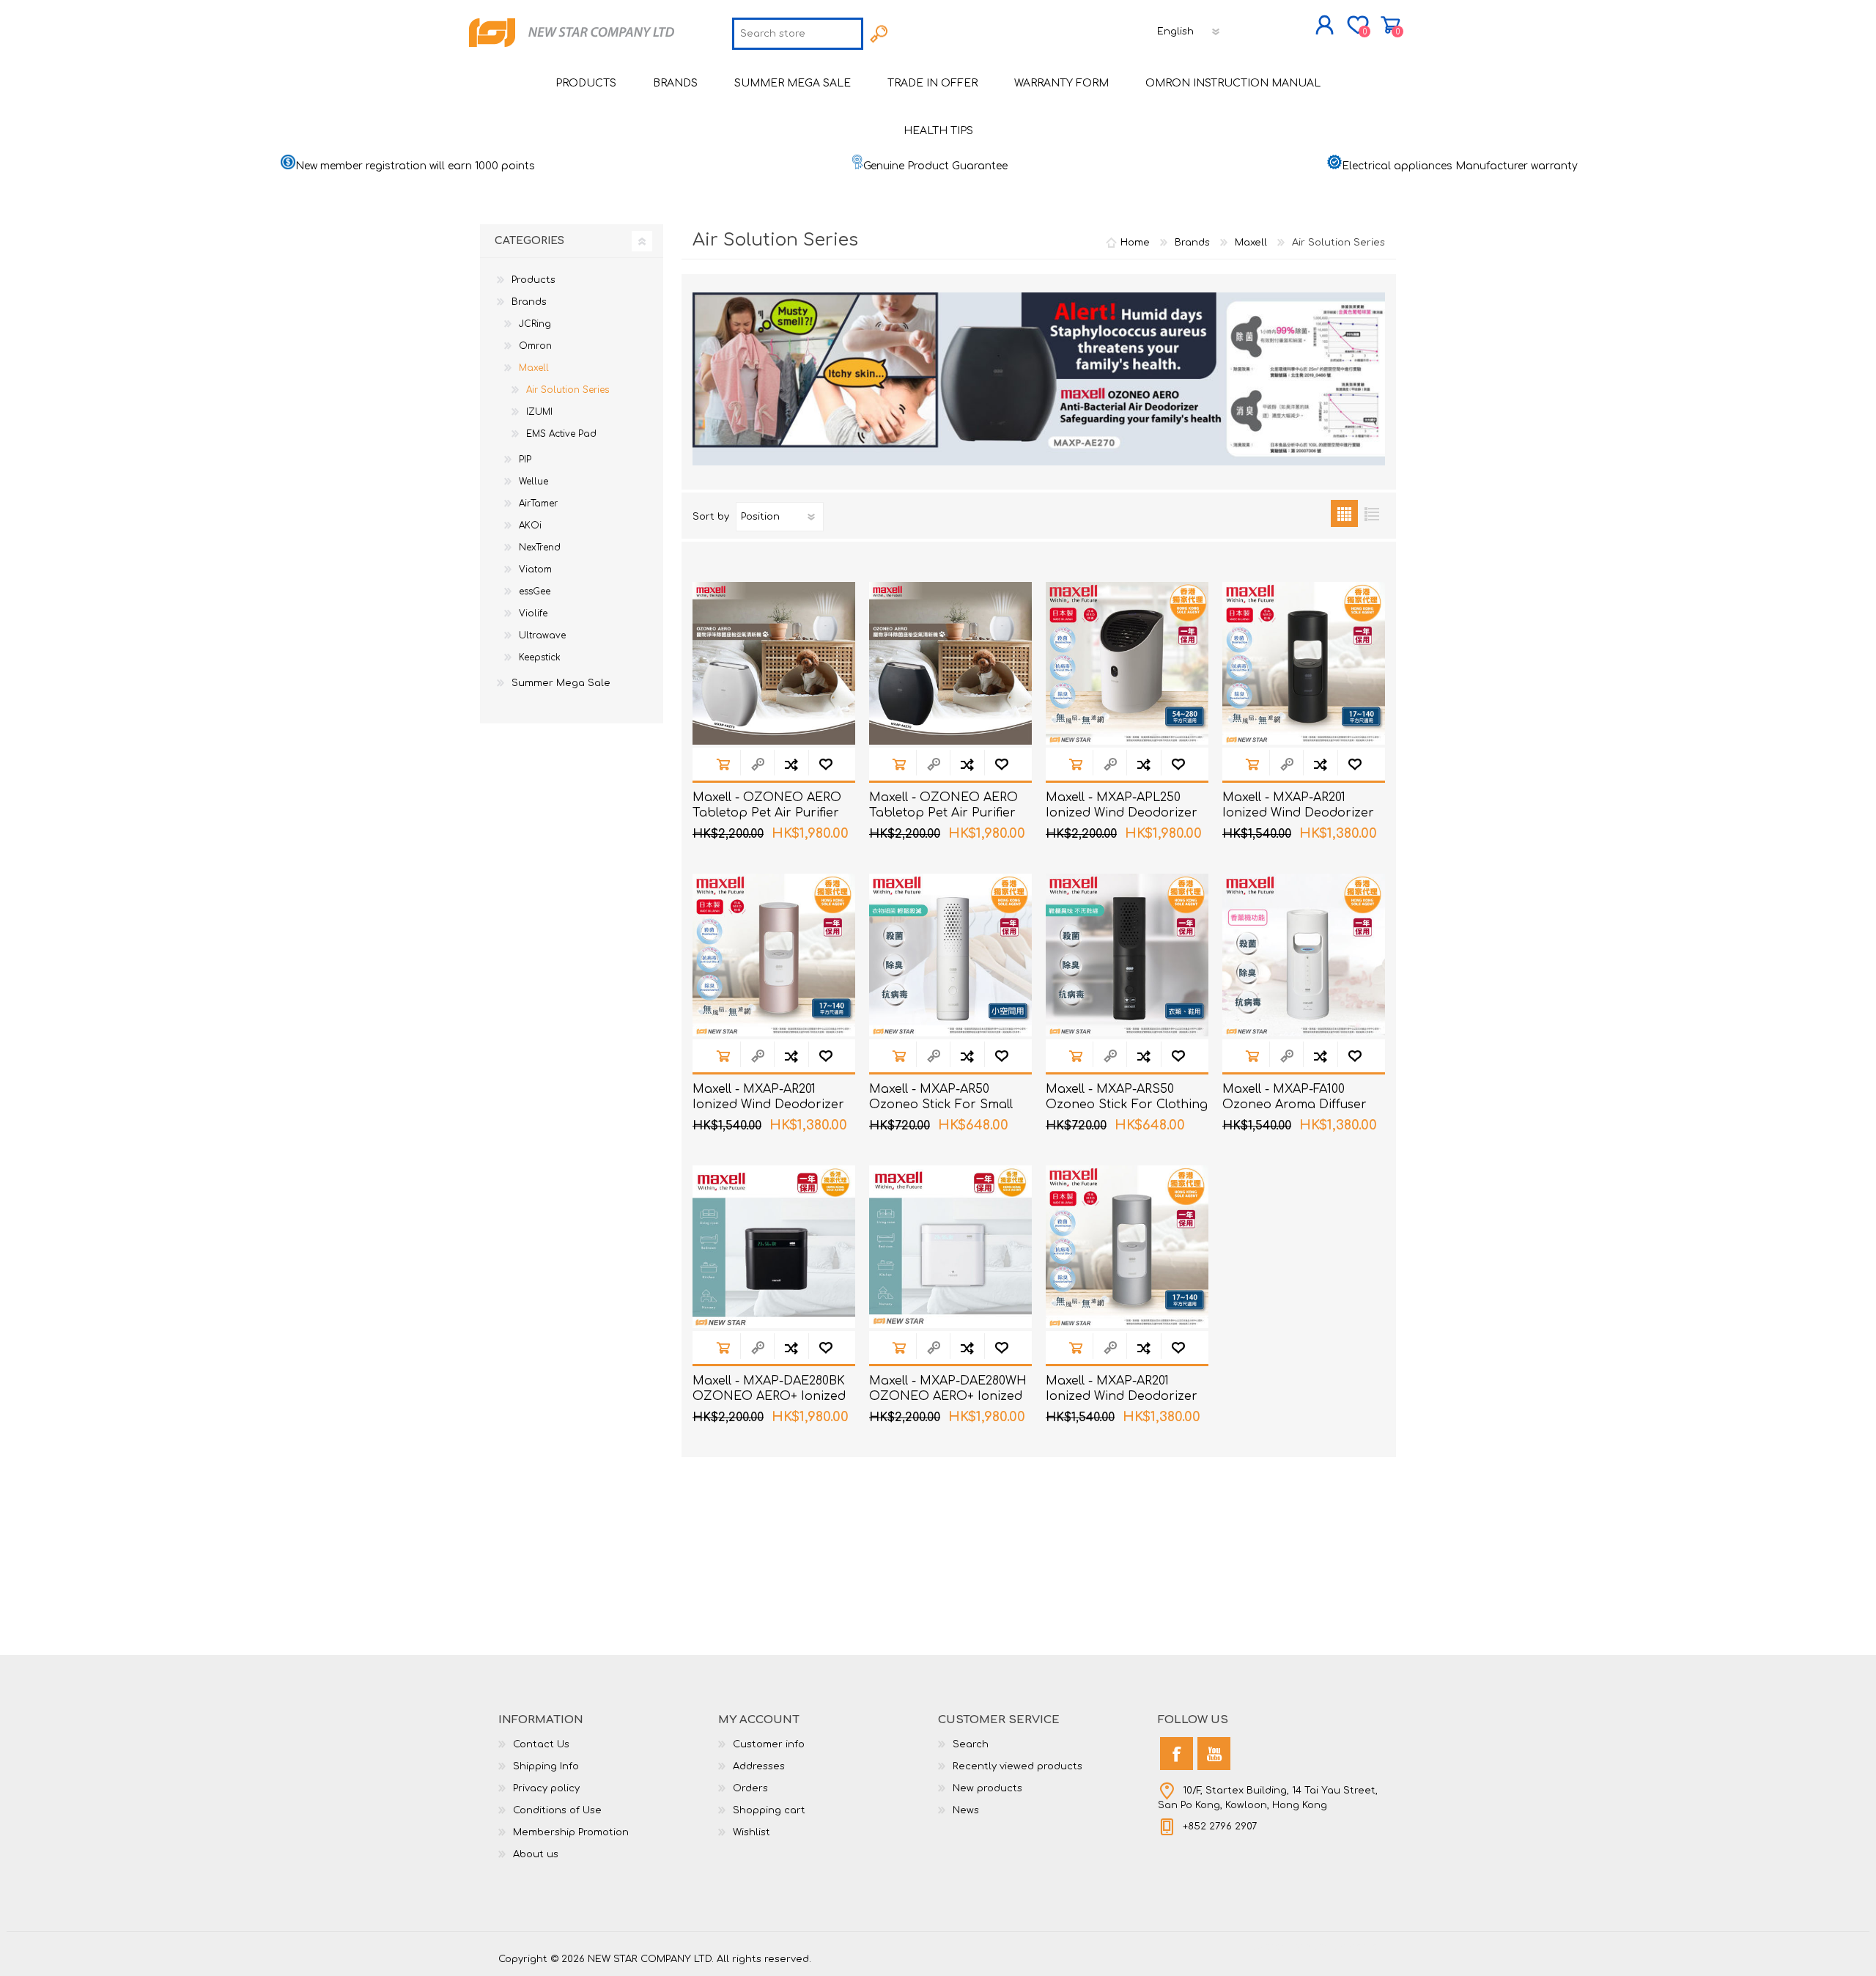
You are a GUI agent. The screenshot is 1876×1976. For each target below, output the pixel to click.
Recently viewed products (1018, 1766)
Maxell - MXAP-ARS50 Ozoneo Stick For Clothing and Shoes (1127, 1105)
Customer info (769, 1744)
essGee (535, 591)
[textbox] (798, 34)
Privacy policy (546, 1788)
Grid (1344, 513)
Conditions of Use (557, 1810)
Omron (535, 346)
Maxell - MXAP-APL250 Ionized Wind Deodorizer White (1122, 813)
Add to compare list (791, 764)
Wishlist (751, 1832)
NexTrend (540, 548)
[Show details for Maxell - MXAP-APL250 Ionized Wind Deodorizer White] (1127, 663)
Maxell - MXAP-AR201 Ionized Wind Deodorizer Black (1298, 813)
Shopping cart (1391, 25)
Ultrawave (542, 635)
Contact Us (541, 1744)
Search (971, 1744)
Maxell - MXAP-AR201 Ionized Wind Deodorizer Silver (1122, 1396)
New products (987, 1788)
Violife (533, 613)
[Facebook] (1177, 1754)
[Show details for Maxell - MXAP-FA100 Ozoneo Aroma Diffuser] (1304, 955)
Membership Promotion (571, 1832)
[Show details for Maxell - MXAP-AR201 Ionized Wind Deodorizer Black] (1304, 663)
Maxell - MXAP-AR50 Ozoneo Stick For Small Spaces (941, 1105)
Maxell (534, 368)
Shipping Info (546, 1766)
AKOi (530, 526)
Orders (750, 1788)
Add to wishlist (826, 764)
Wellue (533, 482)
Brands (529, 302)
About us (536, 1854)
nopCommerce (1341, 1947)
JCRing (535, 324)
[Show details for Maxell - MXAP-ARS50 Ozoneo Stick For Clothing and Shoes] (1127, 955)
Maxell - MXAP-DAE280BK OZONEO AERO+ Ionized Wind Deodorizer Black (769, 1396)
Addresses (759, 1766)
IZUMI (539, 412)
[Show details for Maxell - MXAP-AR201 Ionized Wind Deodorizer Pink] (774, 955)
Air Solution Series (568, 390)
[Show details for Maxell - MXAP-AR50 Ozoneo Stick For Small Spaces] (950, 955)
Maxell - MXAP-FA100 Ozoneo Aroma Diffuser (1295, 1097)
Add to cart (723, 764)
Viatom (535, 569)
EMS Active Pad (561, 434)
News (966, 1810)
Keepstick (540, 657)
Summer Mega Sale (561, 683)
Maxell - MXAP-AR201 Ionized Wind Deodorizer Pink (768, 1105)
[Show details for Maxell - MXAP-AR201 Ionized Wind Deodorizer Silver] (1127, 1247)
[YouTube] (1214, 1754)
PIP (525, 460)
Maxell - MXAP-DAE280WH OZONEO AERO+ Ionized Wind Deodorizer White (948, 1396)
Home (1135, 243)
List (1371, 513)
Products (533, 280)
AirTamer (538, 504)
